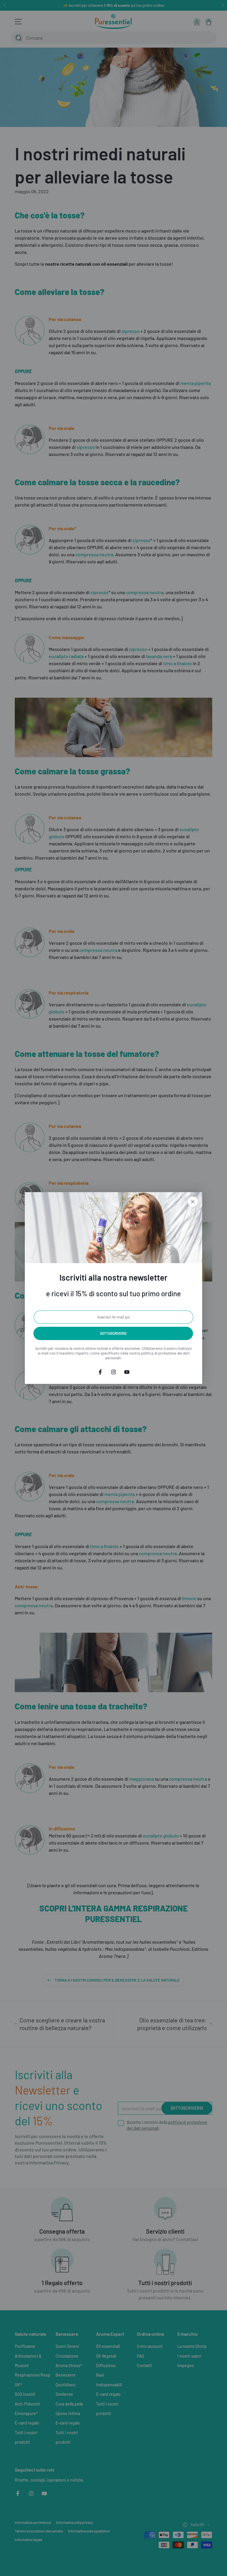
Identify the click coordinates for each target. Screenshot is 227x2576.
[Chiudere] (193, 1202)
